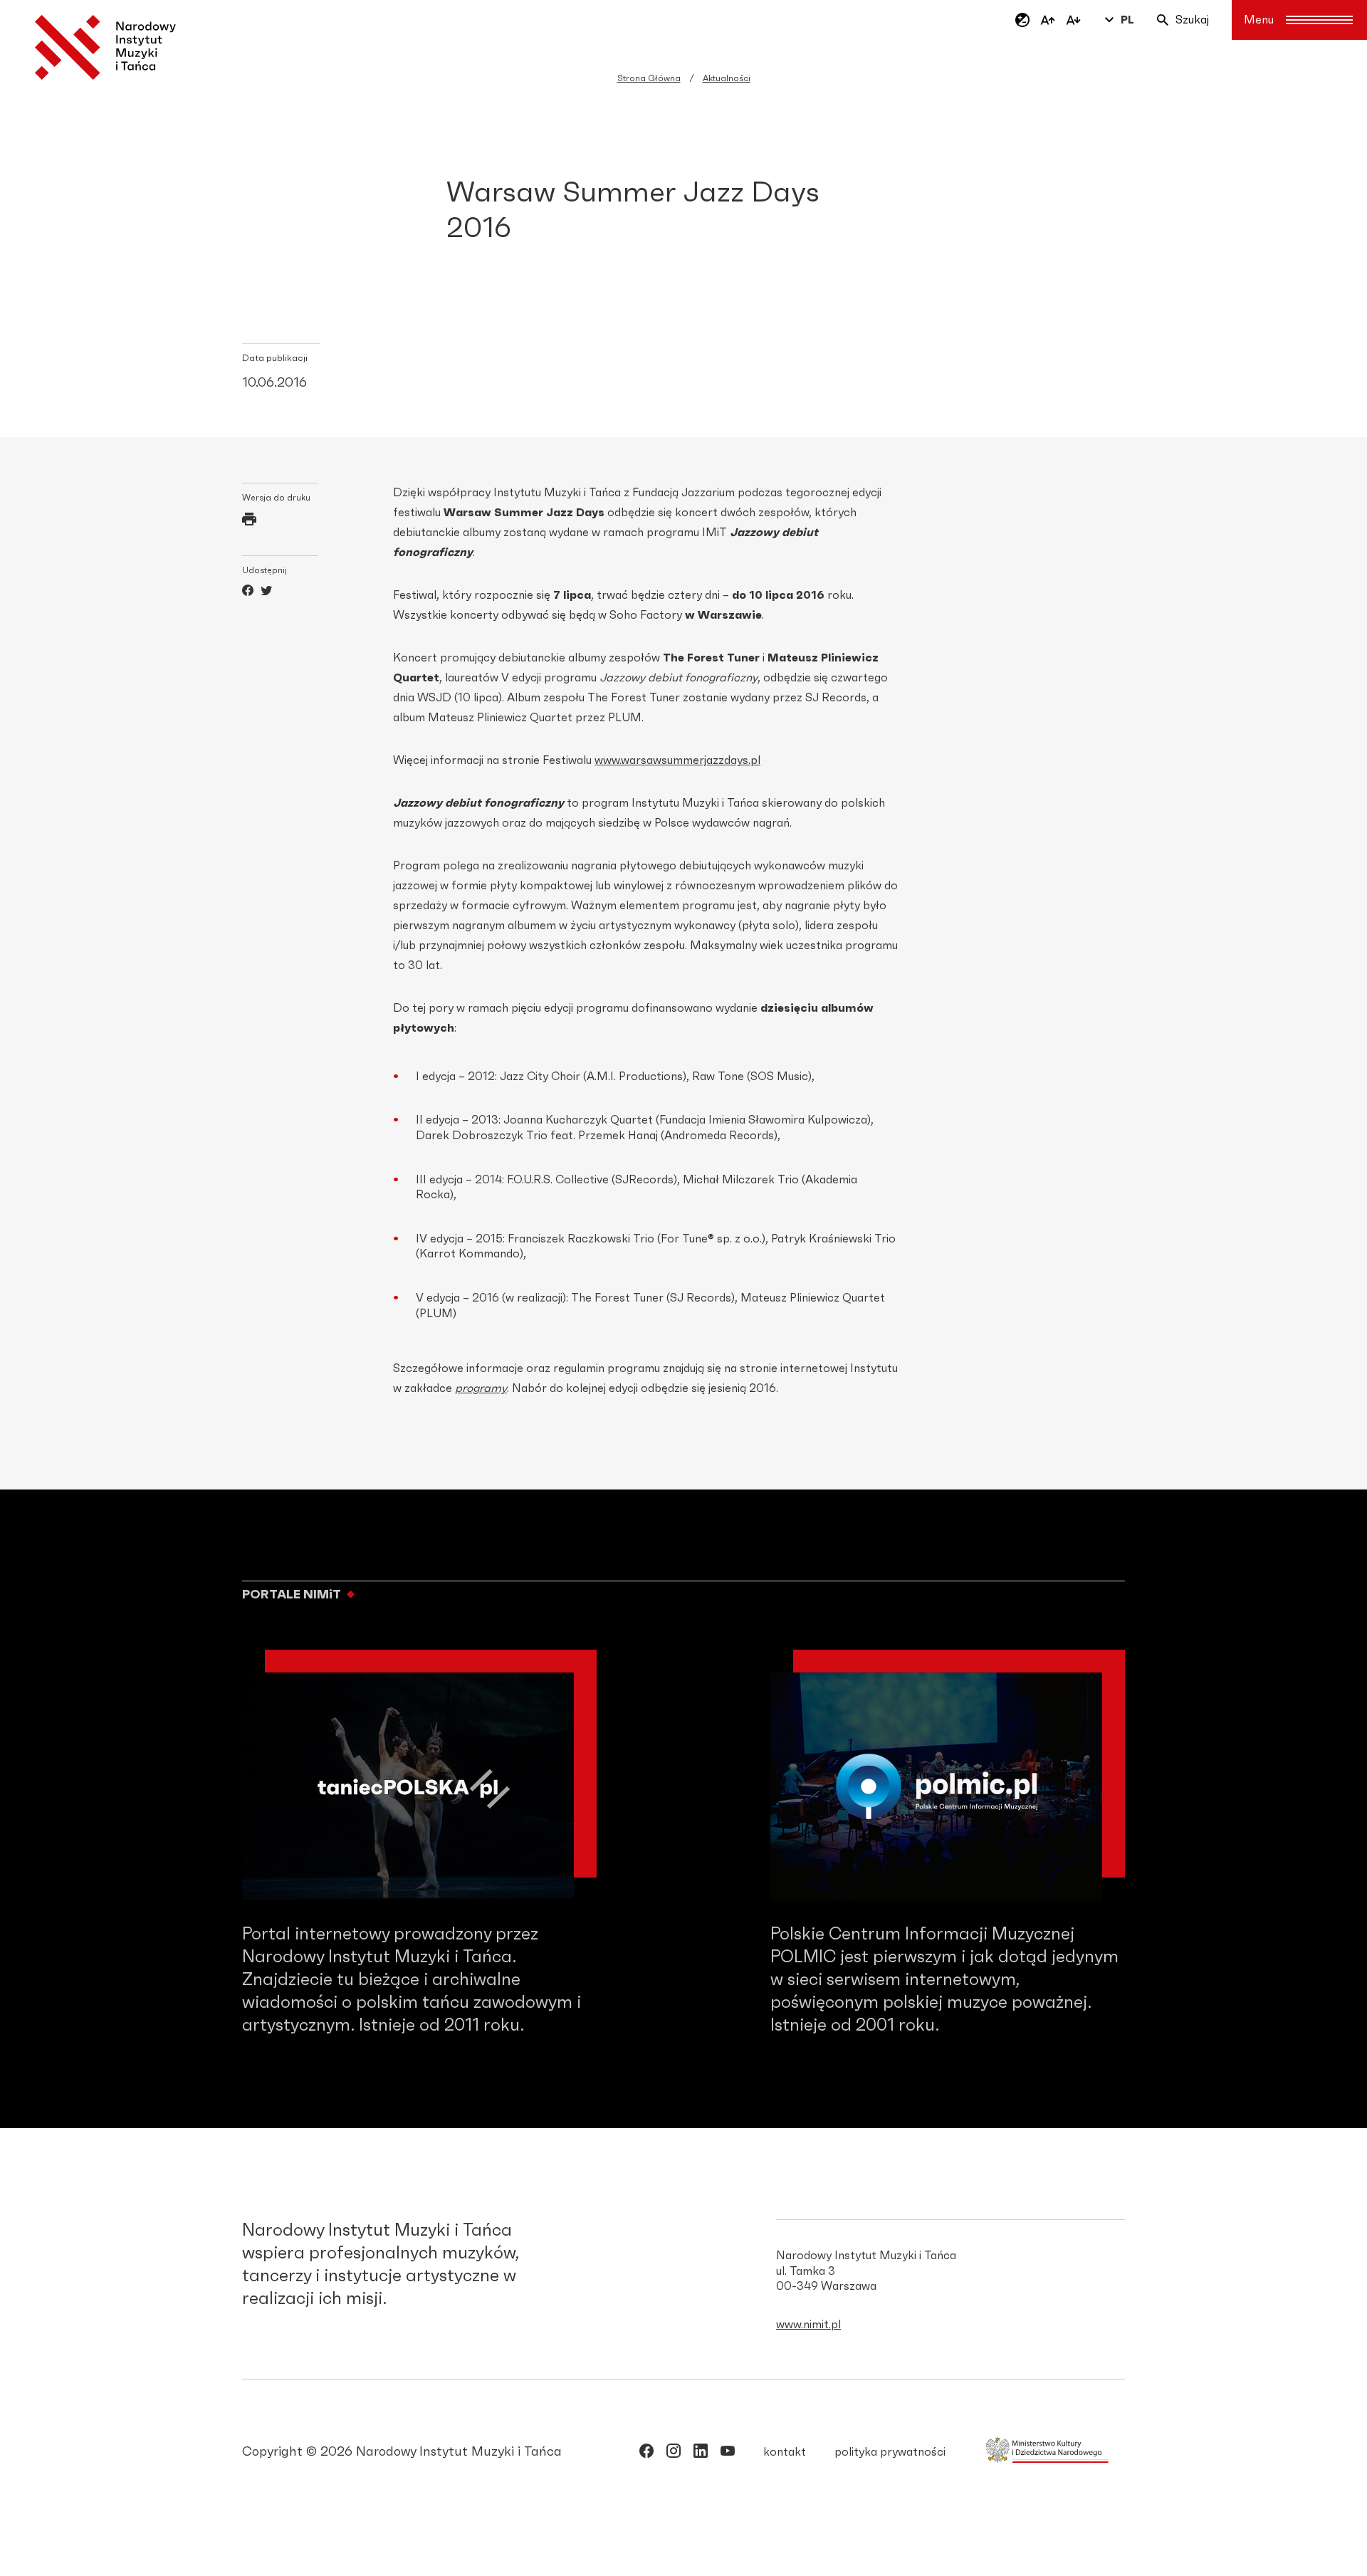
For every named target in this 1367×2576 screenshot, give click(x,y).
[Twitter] (266, 592)
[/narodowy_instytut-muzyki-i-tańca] (701, 2454)
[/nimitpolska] (674, 2454)
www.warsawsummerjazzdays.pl (677, 760)
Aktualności (727, 78)
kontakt (785, 2452)
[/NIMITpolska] (646, 2454)
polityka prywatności (890, 2452)
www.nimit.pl (808, 2325)
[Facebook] (248, 592)
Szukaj (1192, 20)
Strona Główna (649, 78)
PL (1127, 20)
